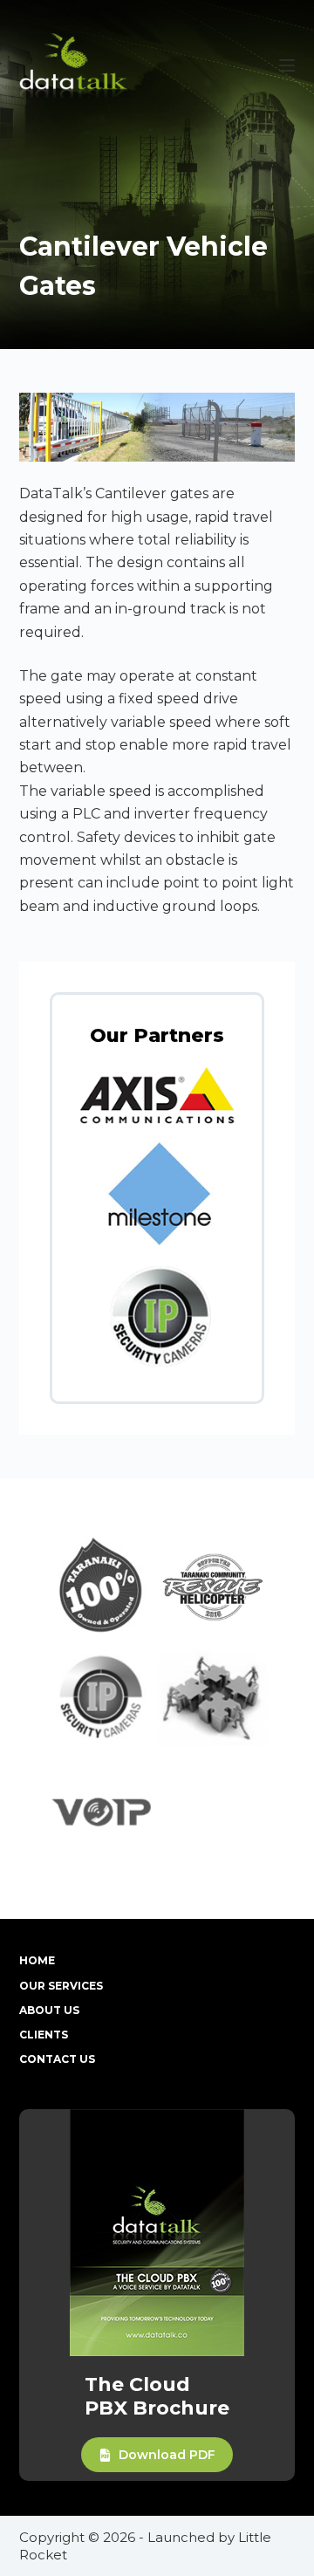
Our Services (61, 1986)
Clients (44, 2035)
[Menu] (287, 65)
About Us (49, 2010)
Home (37, 1960)
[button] (157, 2455)
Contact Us (57, 2059)
